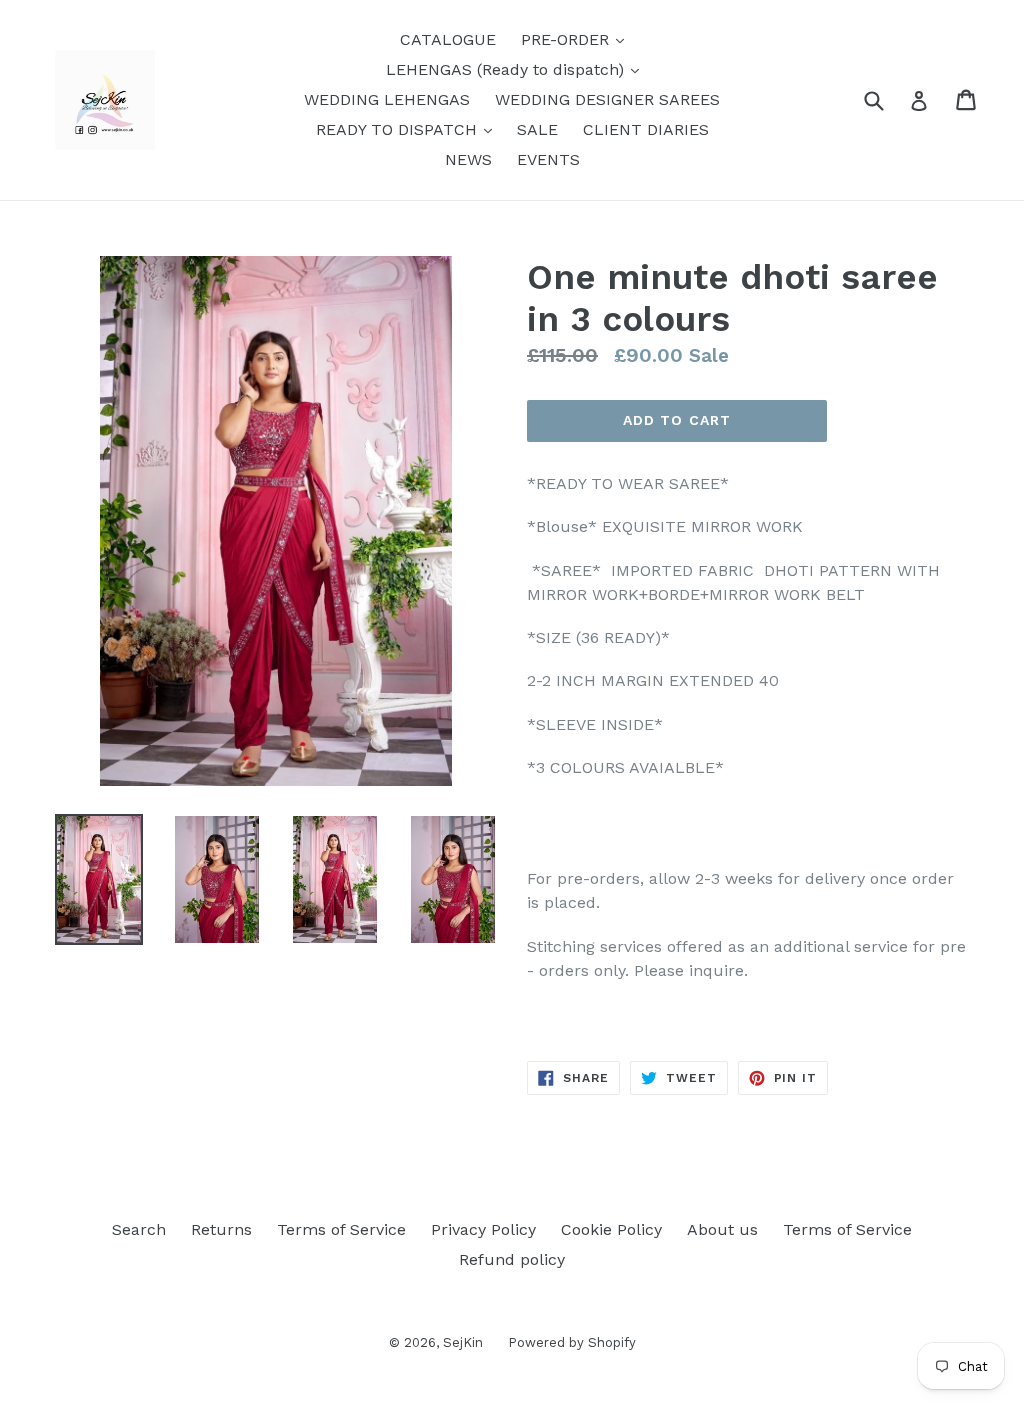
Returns (221, 1229)
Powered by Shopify (572, 1342)
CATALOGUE (448, 39)
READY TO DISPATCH (409, 129)
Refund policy (512, 1259)
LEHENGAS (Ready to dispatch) (517, 69)
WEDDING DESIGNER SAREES (607, 99)
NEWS (468, 159)
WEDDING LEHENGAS (387, 99)
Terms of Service (341, 1229)
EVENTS (548, 159)
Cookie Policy (611, 1229)
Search (139, 1229)
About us (722, 1229)
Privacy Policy (483, 1229)
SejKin (463, 1342)
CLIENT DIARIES (646, 129)
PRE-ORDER (577, 39)
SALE (537, 129)
